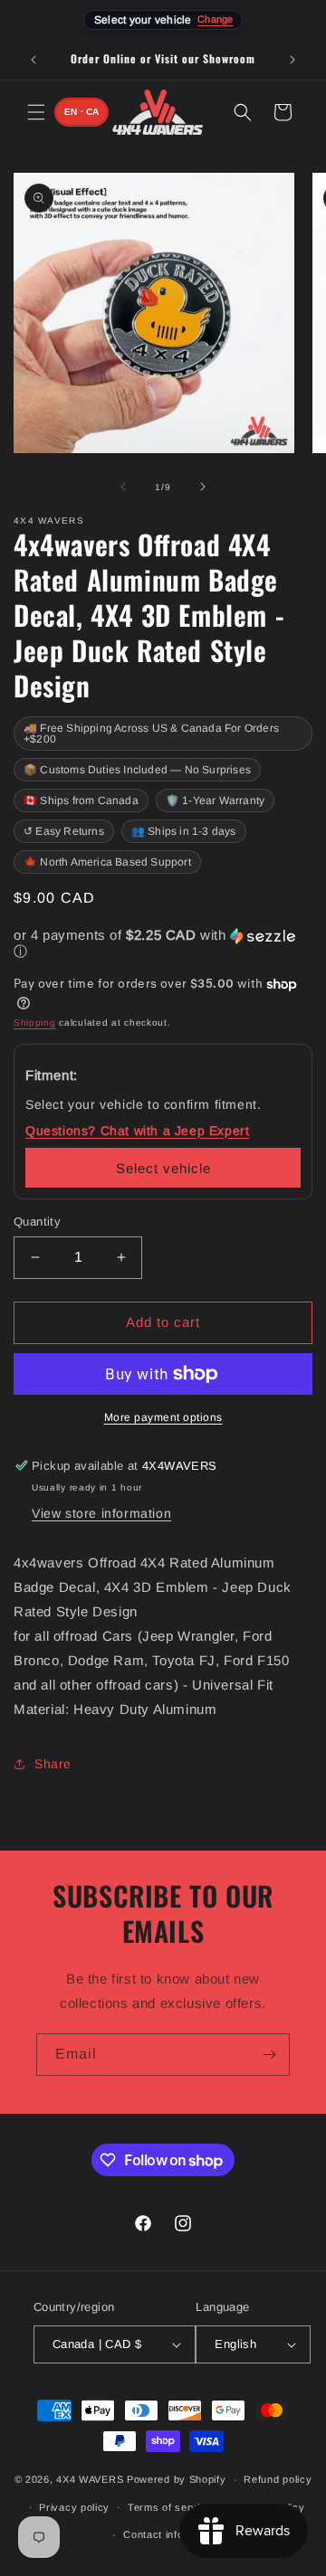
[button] (36, 112)
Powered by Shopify (177, 2479)
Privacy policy (74, 2507)
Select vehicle (163, 1168)
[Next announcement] (292, 60)
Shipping (35, 1023)
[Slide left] (123, 487)
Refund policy (278, 2479)
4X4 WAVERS (90, 2479)
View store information (101, 1513)
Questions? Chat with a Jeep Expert (137, 1131)
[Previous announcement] (34, 60)
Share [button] (53, 1764)
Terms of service (170, 2507)
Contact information (172, 2534)
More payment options (163, 1417)
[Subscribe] (269, 2055)
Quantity (37, 1222)
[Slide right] (203, 487)
